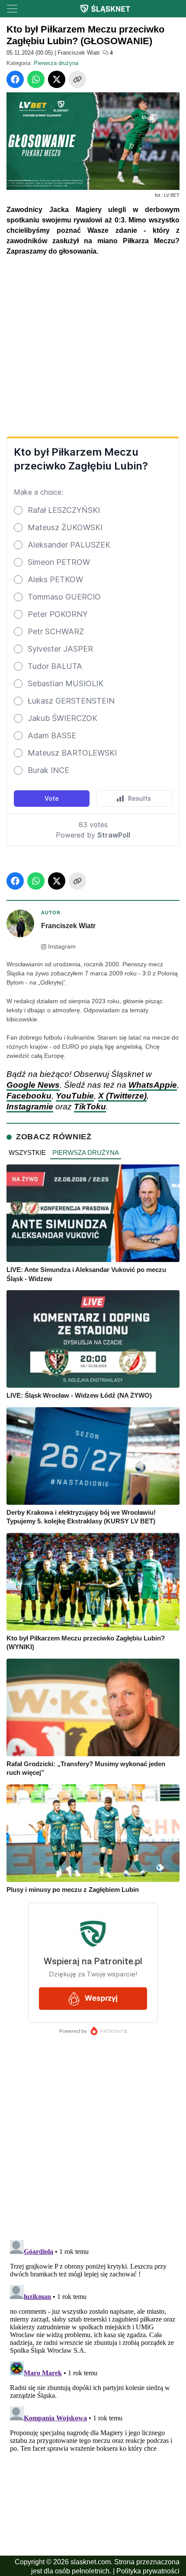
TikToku (90, 1107)
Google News (33, 1085)
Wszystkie (27, 1153)
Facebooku (29, 1096)
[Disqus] (93, 2345)
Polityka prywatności (148, 2571)
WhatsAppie (153, 1085)
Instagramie (30, 1107)
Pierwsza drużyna (56, 63)
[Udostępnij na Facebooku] (15, 79)
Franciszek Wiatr (79, 53)
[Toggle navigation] (12, 9)
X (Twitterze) (122, 1096)
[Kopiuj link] (77, 79)
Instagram (62, 947)
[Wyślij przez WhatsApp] (36, 79)
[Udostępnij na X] (57, 79)
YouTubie (75, 1096)
